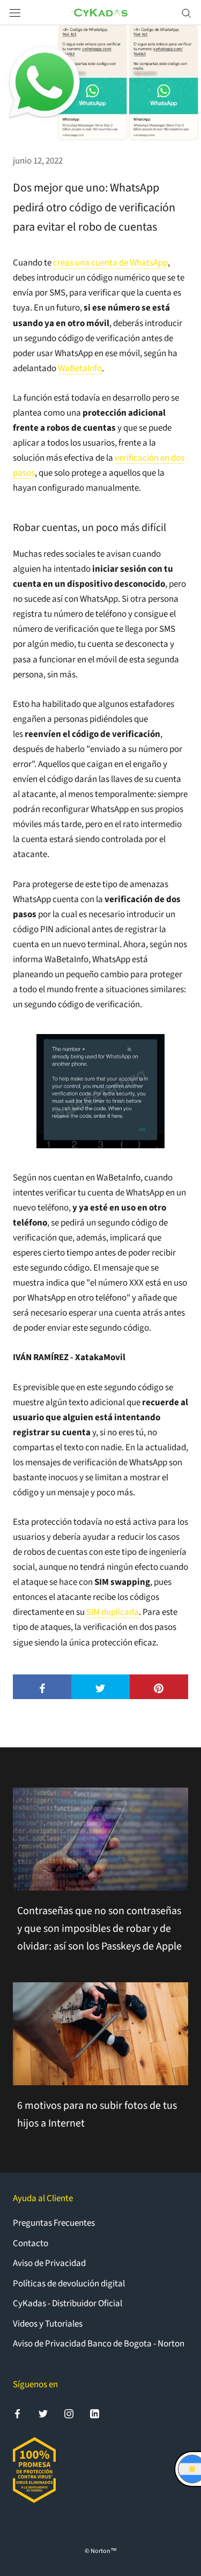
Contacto (31, 2243)
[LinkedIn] (95, 2413)
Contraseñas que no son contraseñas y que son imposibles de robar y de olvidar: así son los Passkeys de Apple (99, 1929)
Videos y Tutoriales (48, 2324)
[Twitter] (43, 2413)
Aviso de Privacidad (49, 2263)
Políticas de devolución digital (69, 2284)
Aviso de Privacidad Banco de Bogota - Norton (99, 2344)
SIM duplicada (113, 1612)
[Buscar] (187, 13)
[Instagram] (69, 2413)
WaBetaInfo (80, 368)
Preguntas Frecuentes (54, 2223)
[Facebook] (17, 2413)
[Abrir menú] (15, 13)
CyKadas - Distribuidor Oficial (68, 2304)
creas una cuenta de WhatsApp (110, 263)
